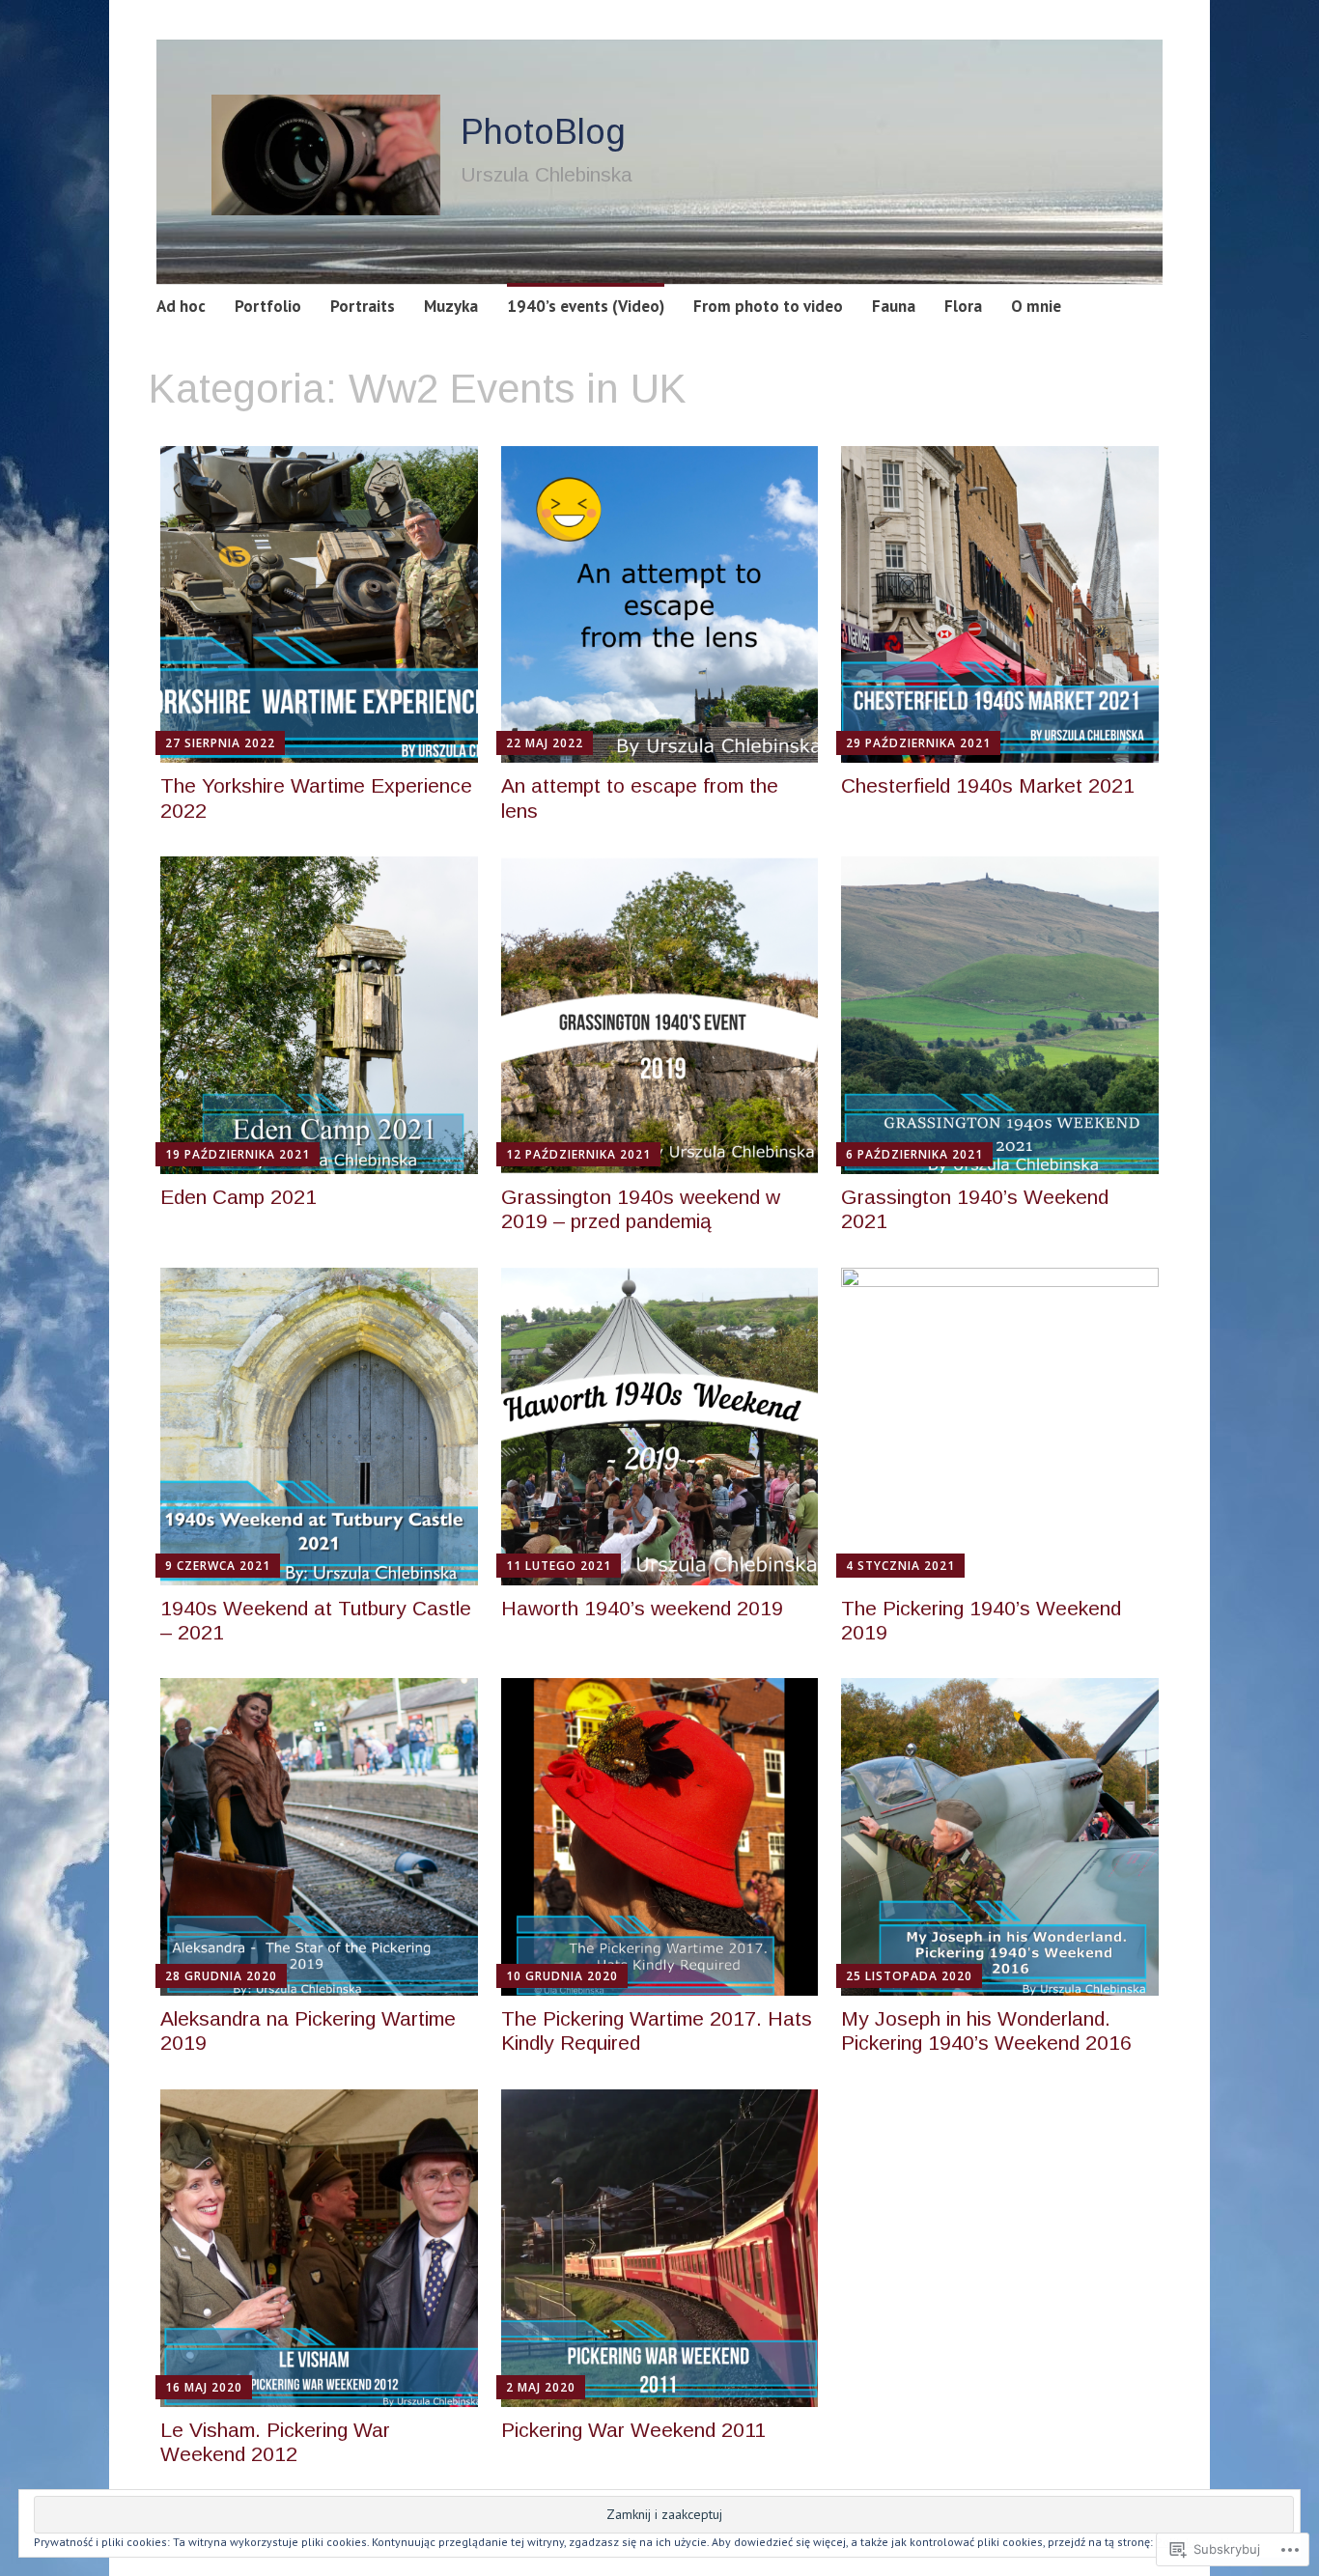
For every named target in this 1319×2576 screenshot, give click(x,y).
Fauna (894, 306)
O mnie (1036, 306)
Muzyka (451, 306)
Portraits (363, 306)
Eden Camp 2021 (239, 1197)
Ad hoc (181, 306)
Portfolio (268, 306)
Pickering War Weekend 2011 (633, 2430)
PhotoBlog (543, 132)
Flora (963, 306)
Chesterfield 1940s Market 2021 (988, 785)
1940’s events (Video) (586, 306)
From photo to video (768, 306)
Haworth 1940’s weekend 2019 (642, 1608)
